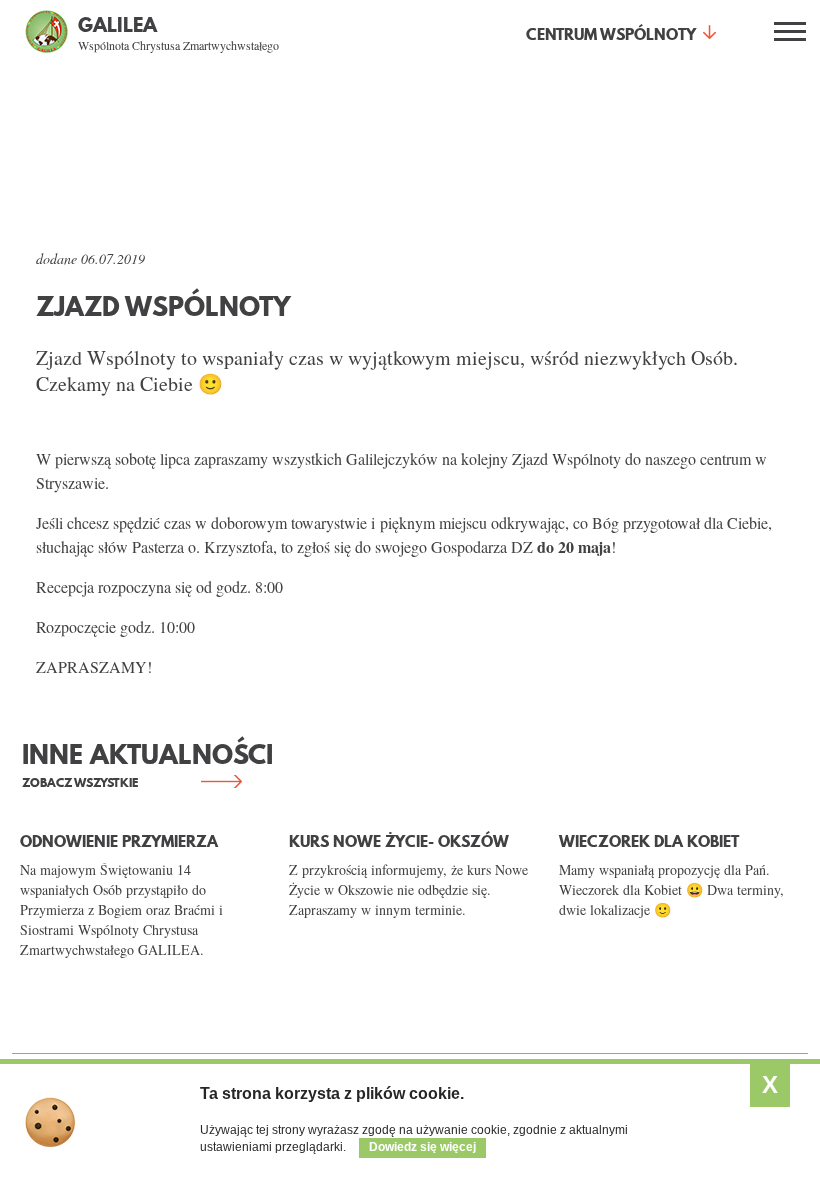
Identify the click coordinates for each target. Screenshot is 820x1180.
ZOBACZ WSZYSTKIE (80, 782)
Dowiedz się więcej (422, 1147)
